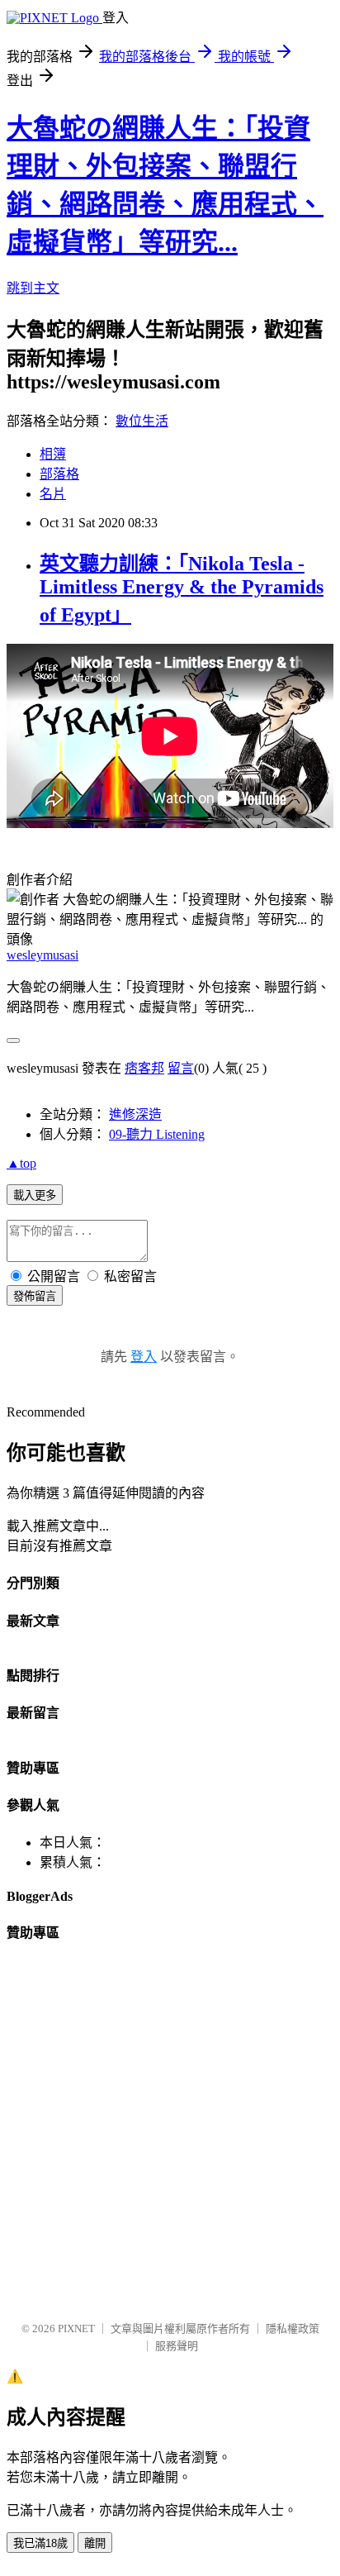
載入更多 (35, 1195)
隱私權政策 (293, 2328)
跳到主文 (33, 288)
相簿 (53, 454)
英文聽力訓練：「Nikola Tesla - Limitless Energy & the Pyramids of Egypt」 (182, 589)
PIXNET (76, 2328)
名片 (53, 494)
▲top (21, 1163)
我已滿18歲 (40, 2543)
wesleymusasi (42, 955)
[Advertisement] (170, 2137)
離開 (95, 2543)
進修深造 (135, 1114)
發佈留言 (35, 1296)
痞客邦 (144, 1068)
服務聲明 (177, 2346)
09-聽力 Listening (157, 1134)
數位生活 (142, 421)
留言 (181, 1068)
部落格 (59, 474)
